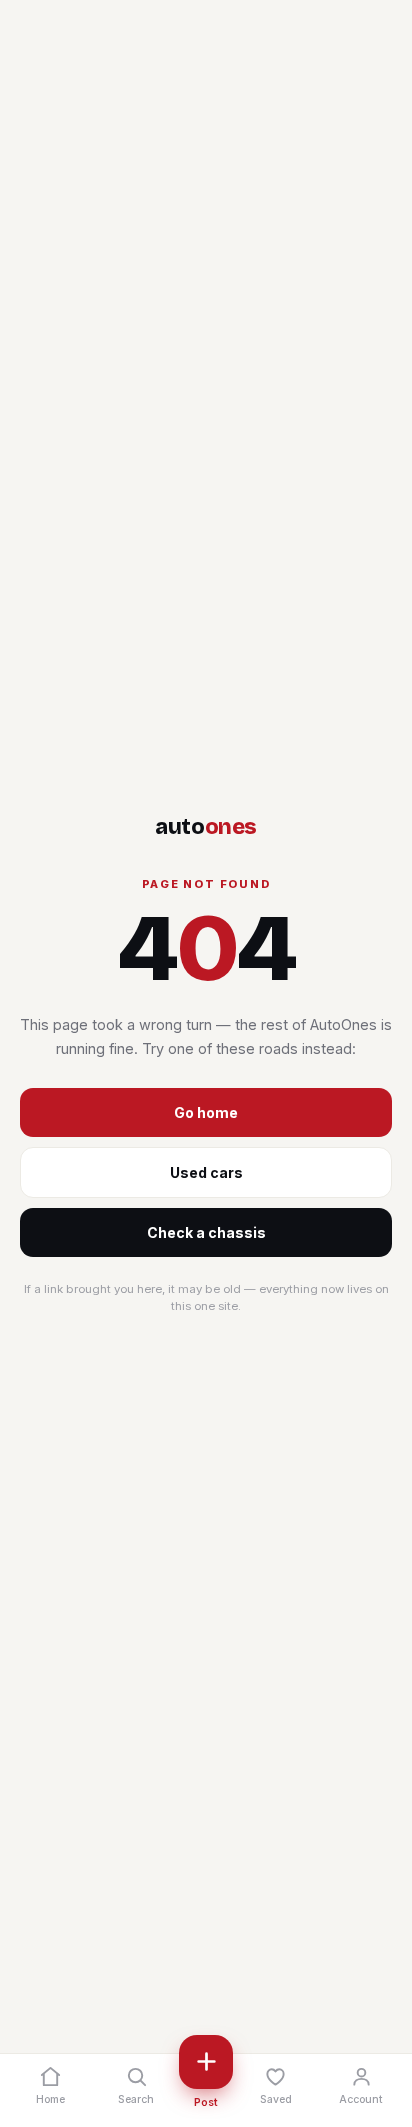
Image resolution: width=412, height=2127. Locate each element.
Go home (206, 1112)
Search (136, 2099)
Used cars (206, 1172)
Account (361, 2099)
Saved (276, 2099)
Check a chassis (206, 1232)
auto (206, 827)
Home (50, 2099)
